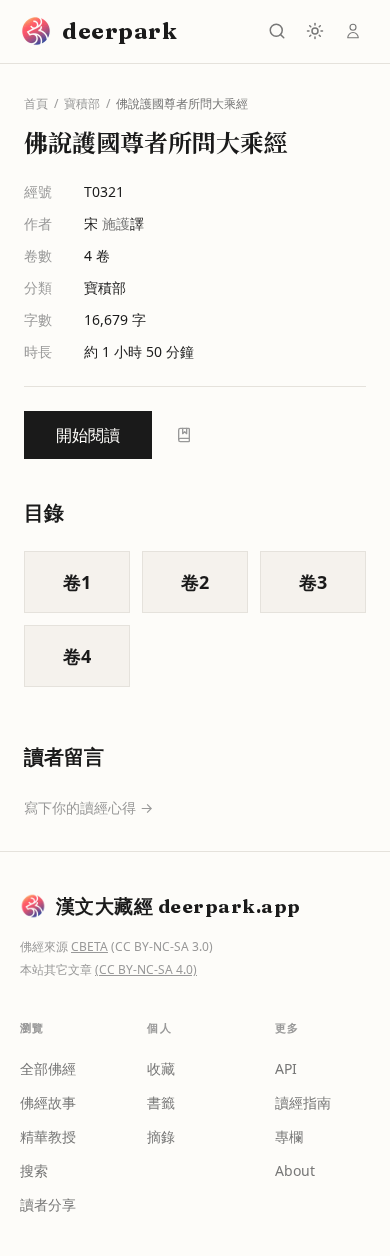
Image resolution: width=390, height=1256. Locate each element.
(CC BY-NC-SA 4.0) (146, 969)
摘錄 (161, 1136)
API (286, 1068)
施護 (116, 223)
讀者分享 (48, 1204)
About (295, 1170)
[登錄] (353, 31)
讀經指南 (303, 1102)
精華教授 (48, 1136)
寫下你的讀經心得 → (88, 807)
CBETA (89, 946)
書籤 (161, 1102)
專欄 (289, 1136)
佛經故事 (48, 1102)
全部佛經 (48, 1068)
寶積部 (82, 104)
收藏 (161, 1068)
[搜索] (277, 31)
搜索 (34, 1170)
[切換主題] (315, 31)
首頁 (36, 104)
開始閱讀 (88, 435)
